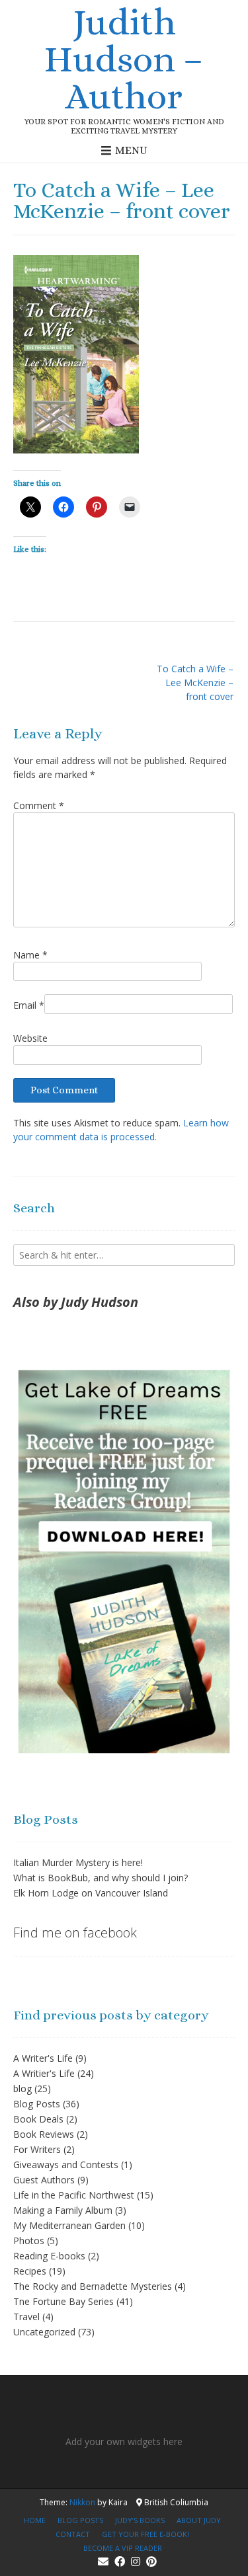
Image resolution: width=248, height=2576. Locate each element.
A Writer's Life (43, 2058)
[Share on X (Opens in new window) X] (30, 507)
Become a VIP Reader (123, 2548)
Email (29, 1005)
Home (35, 2520)
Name (30, 955)
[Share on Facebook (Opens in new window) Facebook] (63, 507)
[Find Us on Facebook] (120, 2561)
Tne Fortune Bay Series (63, 2301)
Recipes (30, 2271)
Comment (39, 805)
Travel (26, 2317)
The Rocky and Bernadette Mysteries (93, 2286)
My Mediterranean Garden (69, 2225)
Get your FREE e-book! (145, 2534)
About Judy (199, 2520)
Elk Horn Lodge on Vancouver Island (91, 1893)
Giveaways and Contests (66, 2165)
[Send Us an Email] (103, 2561)
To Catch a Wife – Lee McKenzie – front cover (195, 683)
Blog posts (80, 2520)
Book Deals (38, 2119)
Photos (29, 2241)
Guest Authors (44, 2180)
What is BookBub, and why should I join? (101, 1878)
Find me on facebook (75, 1932)
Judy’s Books (140, 2520)
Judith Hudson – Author (124, 59)
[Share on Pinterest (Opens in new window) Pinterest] (97, 507)
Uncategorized (44, 2332)
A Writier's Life (44, 2073)
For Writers (37, 2149)
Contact (73, 2534)
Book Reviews (44, 2134)
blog (22, 2088)
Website (30, 1038)
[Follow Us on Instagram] (136, 2561)
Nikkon (82, 2502)
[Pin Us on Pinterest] (151, 2561)
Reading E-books (49, 2256)
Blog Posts (37, 2104)
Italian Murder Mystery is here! (78, 1862)
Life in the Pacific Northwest (74, 2195)
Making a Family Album (63, 2210)
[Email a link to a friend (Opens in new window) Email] (130, 507)
